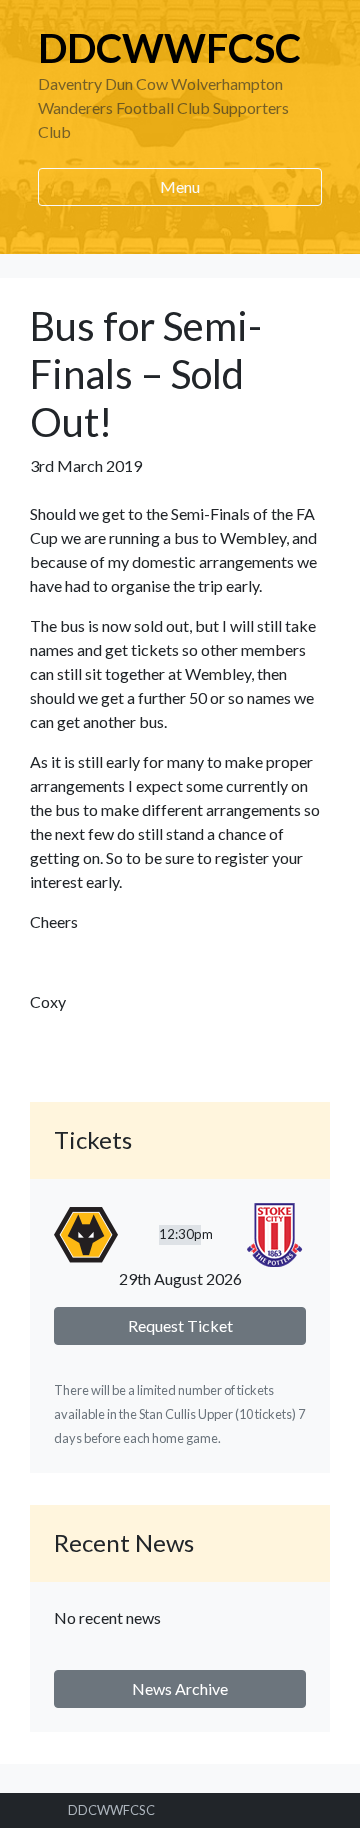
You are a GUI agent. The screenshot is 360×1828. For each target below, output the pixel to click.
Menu (180, 186)
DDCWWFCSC (169, 48)
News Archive (180, 1688)
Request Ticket (180, 1325)
